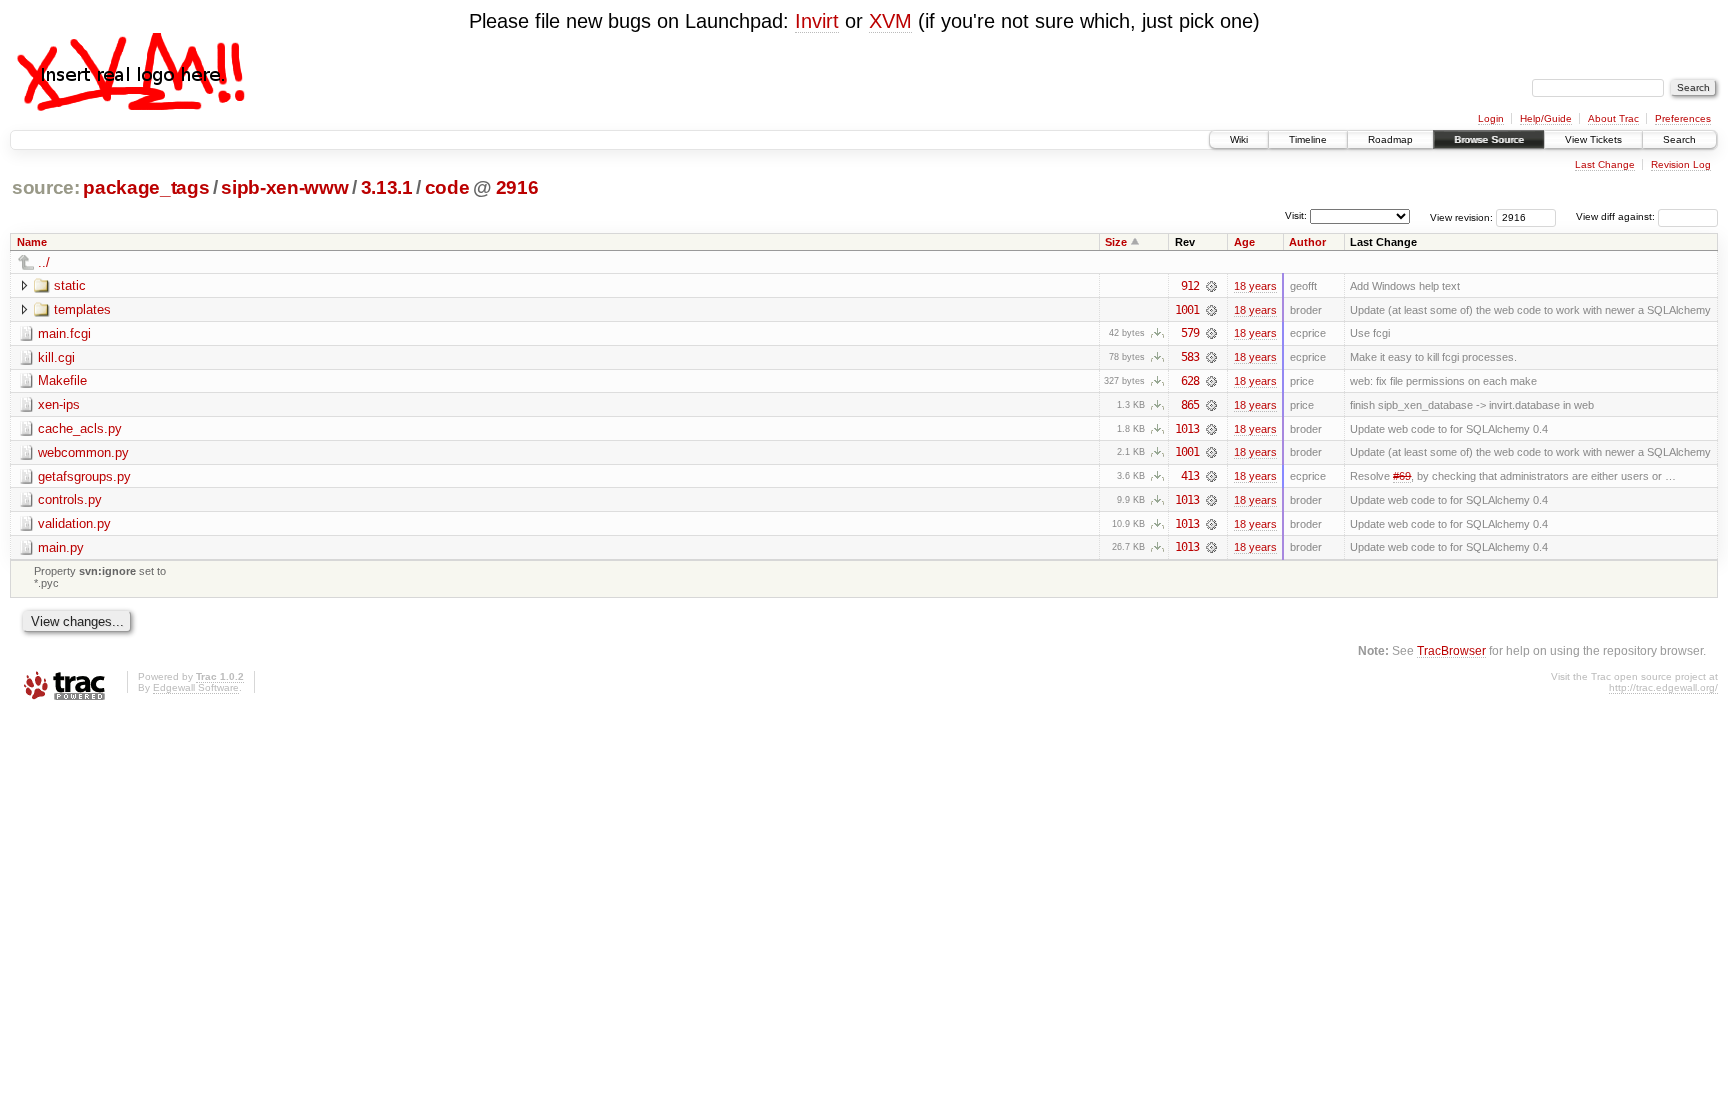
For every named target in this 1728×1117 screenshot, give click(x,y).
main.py (61, 547)
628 (1190, 381)
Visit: (1296, 215)
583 (1190, 357)
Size (1116, 242)
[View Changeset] (1211, 286)
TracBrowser (1451, 650)
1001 (1187, 310)
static (70, 285)
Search (1679, 139)
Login (1491, 118)
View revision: (1461, 216)
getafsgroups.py (84, 476)
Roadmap (1390, 139)
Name (32, 242)
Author (1307, 242)
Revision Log (1681, 164)
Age (1244, 242)
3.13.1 (387, 187)
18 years (1255, 286)
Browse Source (1489, 139)
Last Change (1605, 164)
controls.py (70, 499)
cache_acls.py (80, 428)
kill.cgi (56, 357)
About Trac (1613, 118)
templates (82, 309)
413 (1190, 476)
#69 (1402, 476)
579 (1190, 333)
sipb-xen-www (284, 187)
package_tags (146, 187)
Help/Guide (1546, 118)
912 (1190, 286)
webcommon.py (83, 452)
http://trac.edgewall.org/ (1663, 687)
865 (1190, 405)
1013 (1187, 429)
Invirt (817, 21)
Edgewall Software (196, 687)
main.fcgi (64, 333)
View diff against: (1617, 216)
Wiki (1239, 139)
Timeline (1308, 139)
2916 (517, 187)
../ (44, 262)
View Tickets (1593, 139)
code (447, 187)
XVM (890, 21)
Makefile (62, 380)
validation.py (74, 523)
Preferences (1683, 118)
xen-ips (59, 404)
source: (46, 187)
